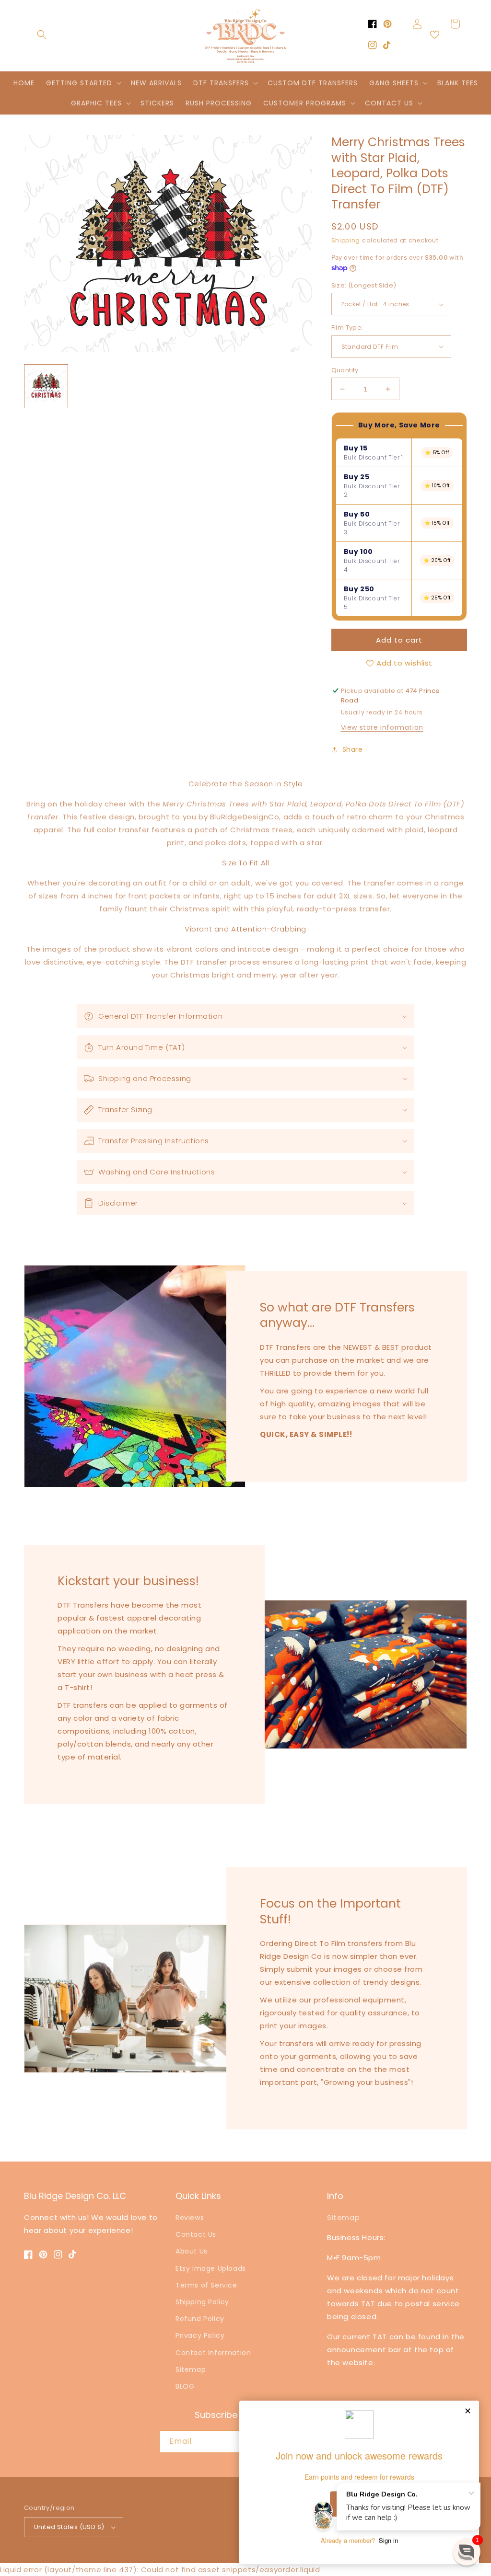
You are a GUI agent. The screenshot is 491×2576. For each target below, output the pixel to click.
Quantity (345, 370)
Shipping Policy (202, 2302)
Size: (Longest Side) (364, 285)
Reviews (190, 2218)
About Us (192, 2251)
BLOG (185, 2386)
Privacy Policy (200, 2335)
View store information (382, 727)
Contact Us (196, 2234)
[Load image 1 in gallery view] (46, 386)
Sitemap (191, 2369)
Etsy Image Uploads (211, 2268)
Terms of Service (206, 2285)
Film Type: (347, 328)
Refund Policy (200, 2319)
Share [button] (353, 749)
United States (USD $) (69, 2527)
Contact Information (213, 2353)
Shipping (346, 240)
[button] (42, 34)
